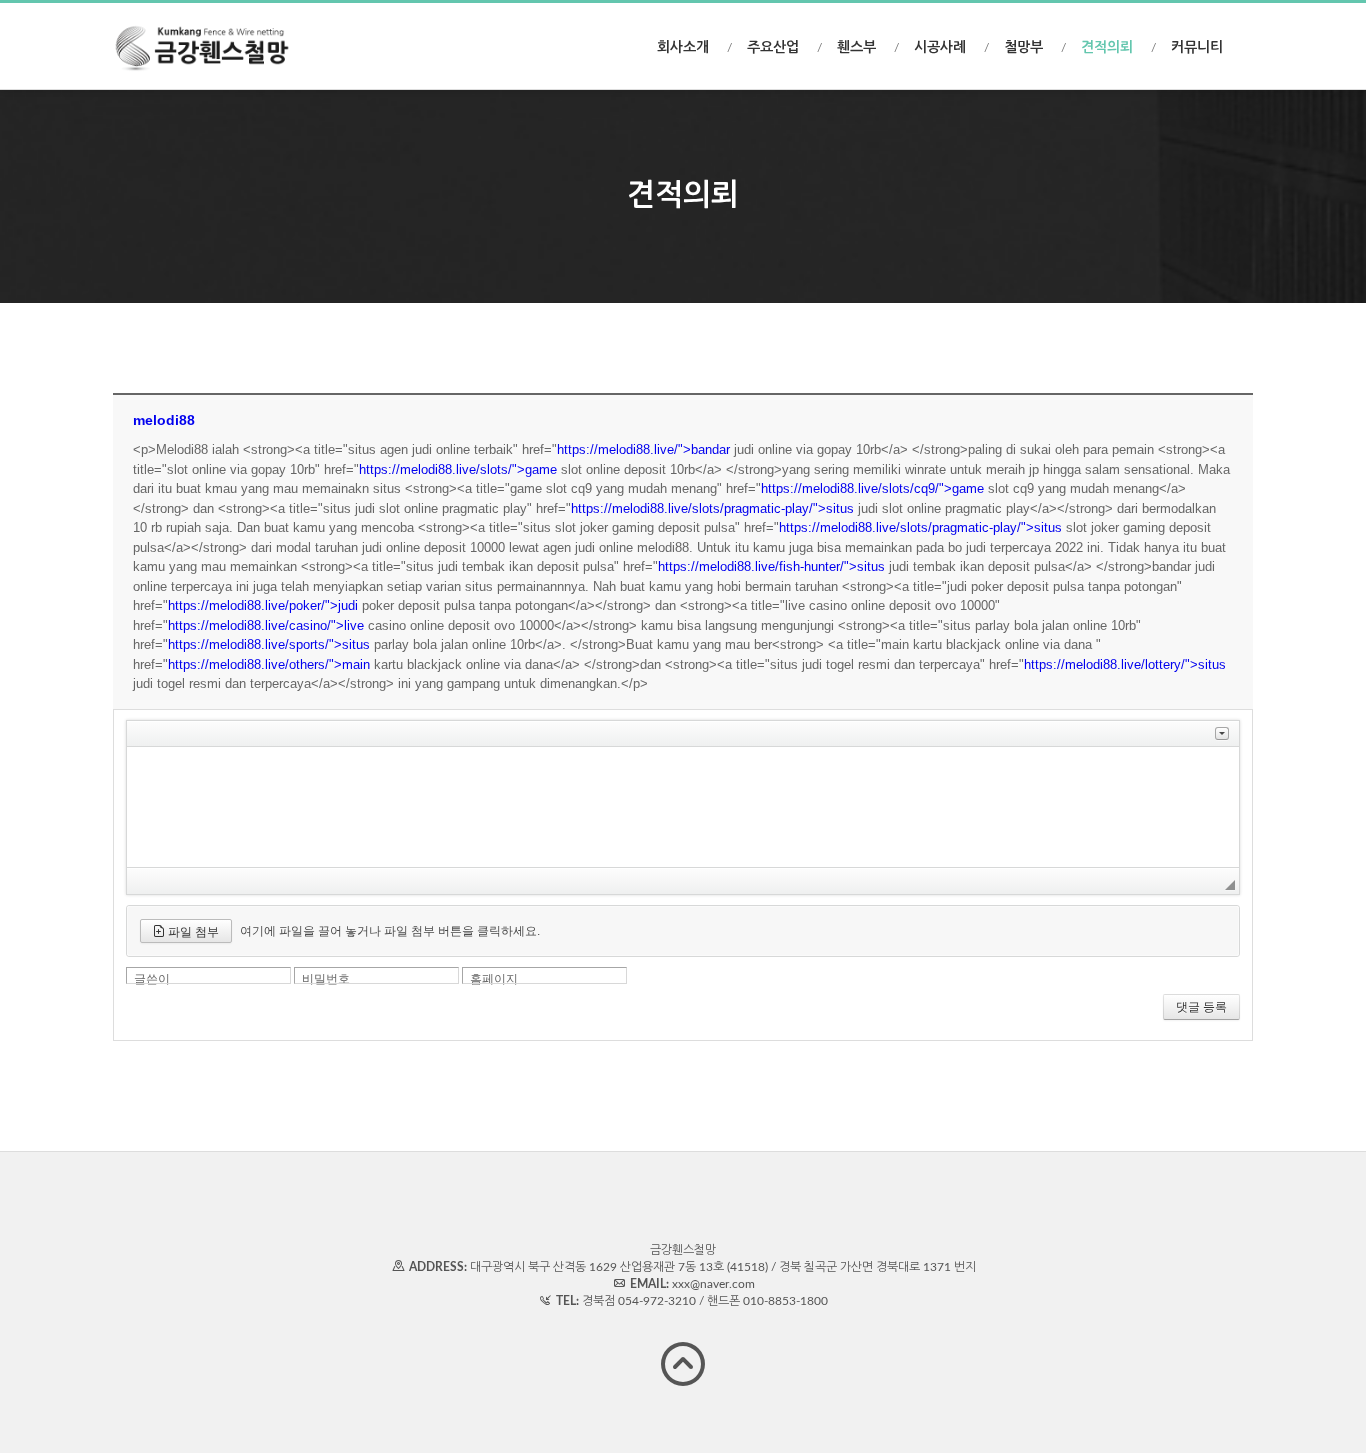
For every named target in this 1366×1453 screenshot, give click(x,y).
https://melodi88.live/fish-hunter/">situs (771, 566)
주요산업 (773, 48)
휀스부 (856, 48)
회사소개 (683, 48)
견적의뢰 (1107, 48)
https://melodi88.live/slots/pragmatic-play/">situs (712, 508)
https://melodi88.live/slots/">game (458, 469)
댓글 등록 (1201, 1007)
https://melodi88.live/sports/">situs (269, 644)
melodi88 (164, 420)
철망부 (1023, 48)
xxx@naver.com (713, 1284)
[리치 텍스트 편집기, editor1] (683, 807)
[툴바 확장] (1222, 733)
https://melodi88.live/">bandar (643, 449)
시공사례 (940, 48)
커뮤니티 (1197, 48)
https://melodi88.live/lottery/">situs (1125, 664)
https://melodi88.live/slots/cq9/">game (872, 488)
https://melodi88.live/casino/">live (266, 625)
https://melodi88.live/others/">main (269, 664)
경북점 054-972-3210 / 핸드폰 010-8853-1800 (705, 1301)
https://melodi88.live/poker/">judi (263, 605)
